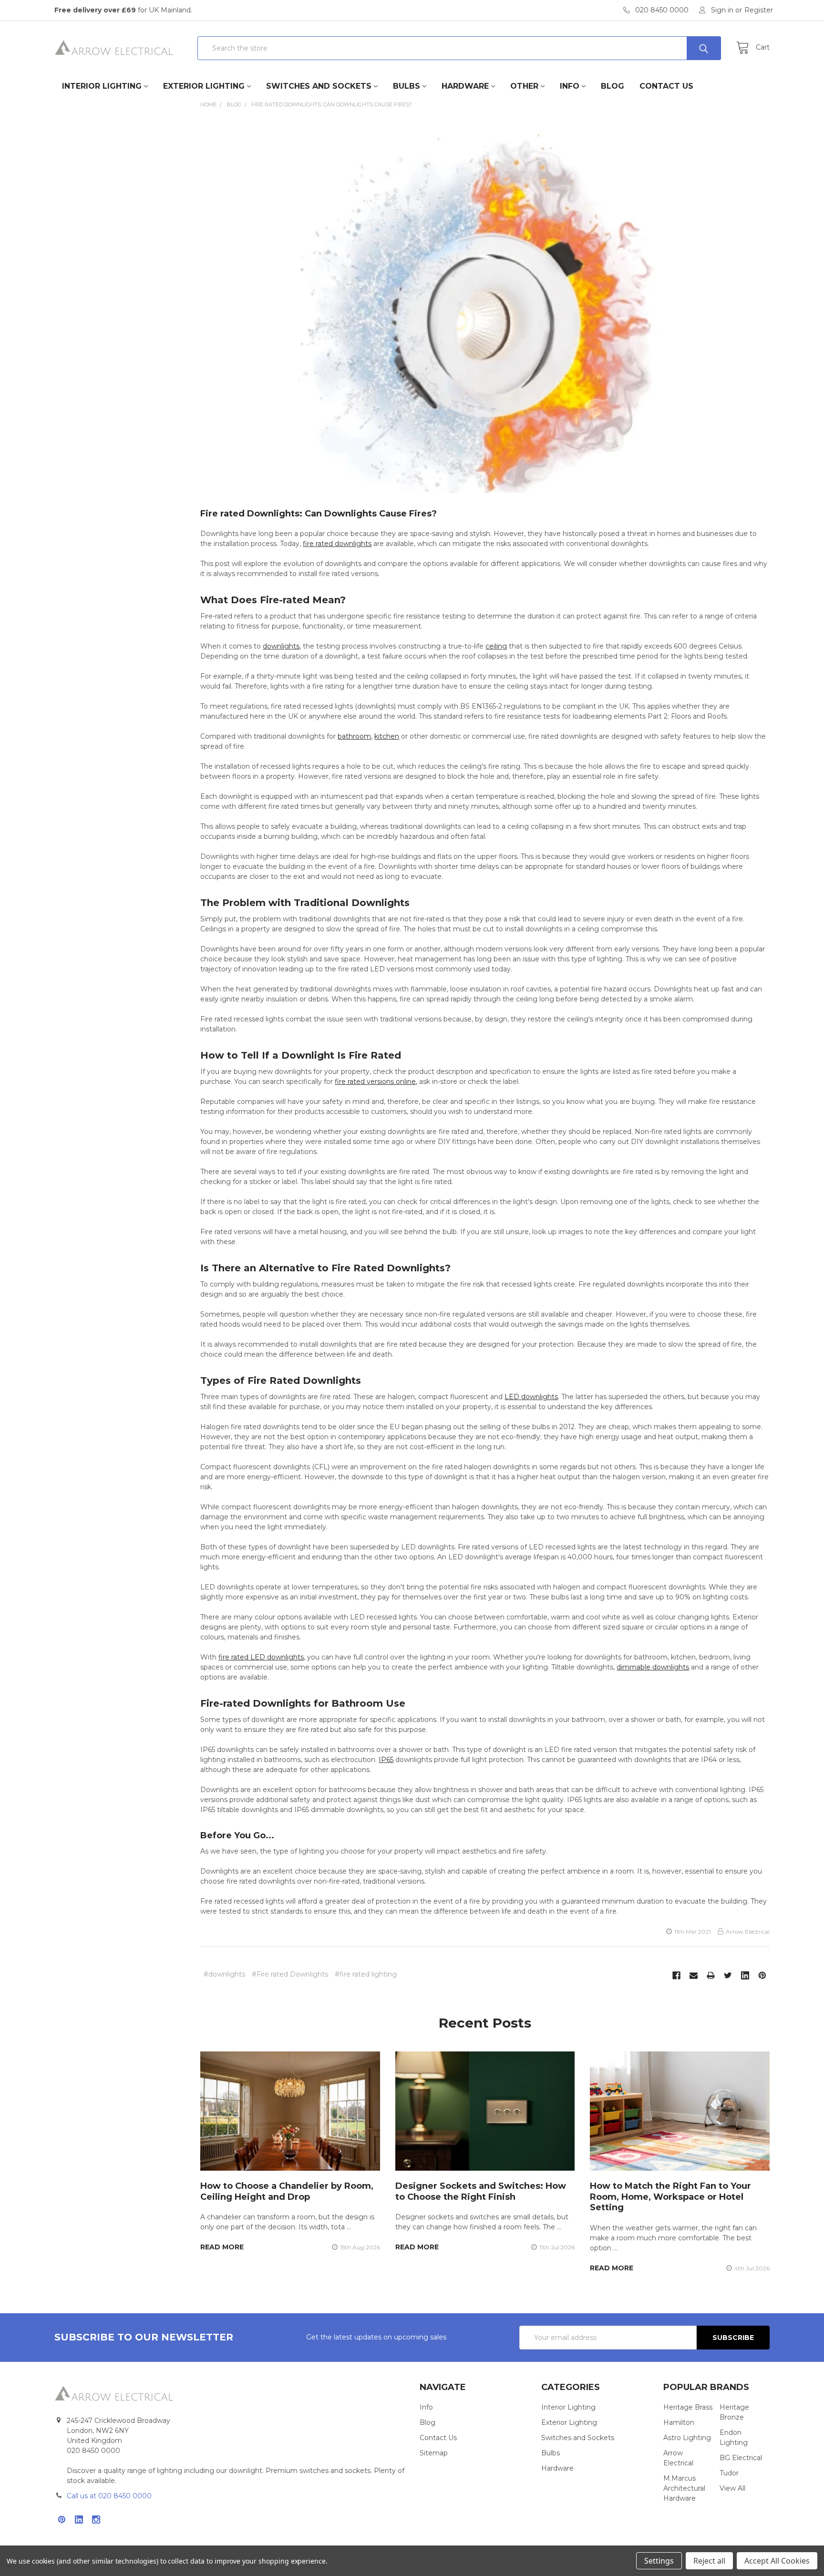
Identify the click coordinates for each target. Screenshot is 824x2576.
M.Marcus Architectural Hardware (684, 2488)
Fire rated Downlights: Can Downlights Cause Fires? (319, 514)
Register (759, 10)
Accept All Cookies (777, 2561)
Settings (659, 2561)
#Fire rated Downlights (290, 1974)
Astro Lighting (687, 2438)
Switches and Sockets (319, 86)
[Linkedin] (745, 1975)
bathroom (354, 736)
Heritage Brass (688, 2407)
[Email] (694, 1975)
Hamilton (679, 2422)
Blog (613, 86)
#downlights (224, 1974)
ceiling (496, 646)
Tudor (729, 2473)
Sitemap (434, 2453)
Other (524, 86)
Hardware (465, 86)
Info (570, 86)
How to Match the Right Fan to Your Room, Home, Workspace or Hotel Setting (670, 2197)
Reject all (709, 2561)
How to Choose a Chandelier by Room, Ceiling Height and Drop (287, 2191)
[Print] (711, 1975)
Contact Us (666, 86)
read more (222, 2247)
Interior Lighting (102, 86)
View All (732, 2488)
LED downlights (531, 1397)
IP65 (386, 1760)
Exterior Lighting (204, 86)
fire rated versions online (375, 1082)
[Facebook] (676, 1975)
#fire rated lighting (366, 1974)
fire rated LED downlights (261, 1657)
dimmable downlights (653, 1667)
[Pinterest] (762, 1975)
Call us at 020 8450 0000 (109, 2496)
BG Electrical (741, 2458)
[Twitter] (728, 1975)
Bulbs (407, 86)
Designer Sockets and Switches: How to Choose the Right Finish (481, 2191)
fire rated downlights (337, 544)
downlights (281, 646)
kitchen (387, 736)
